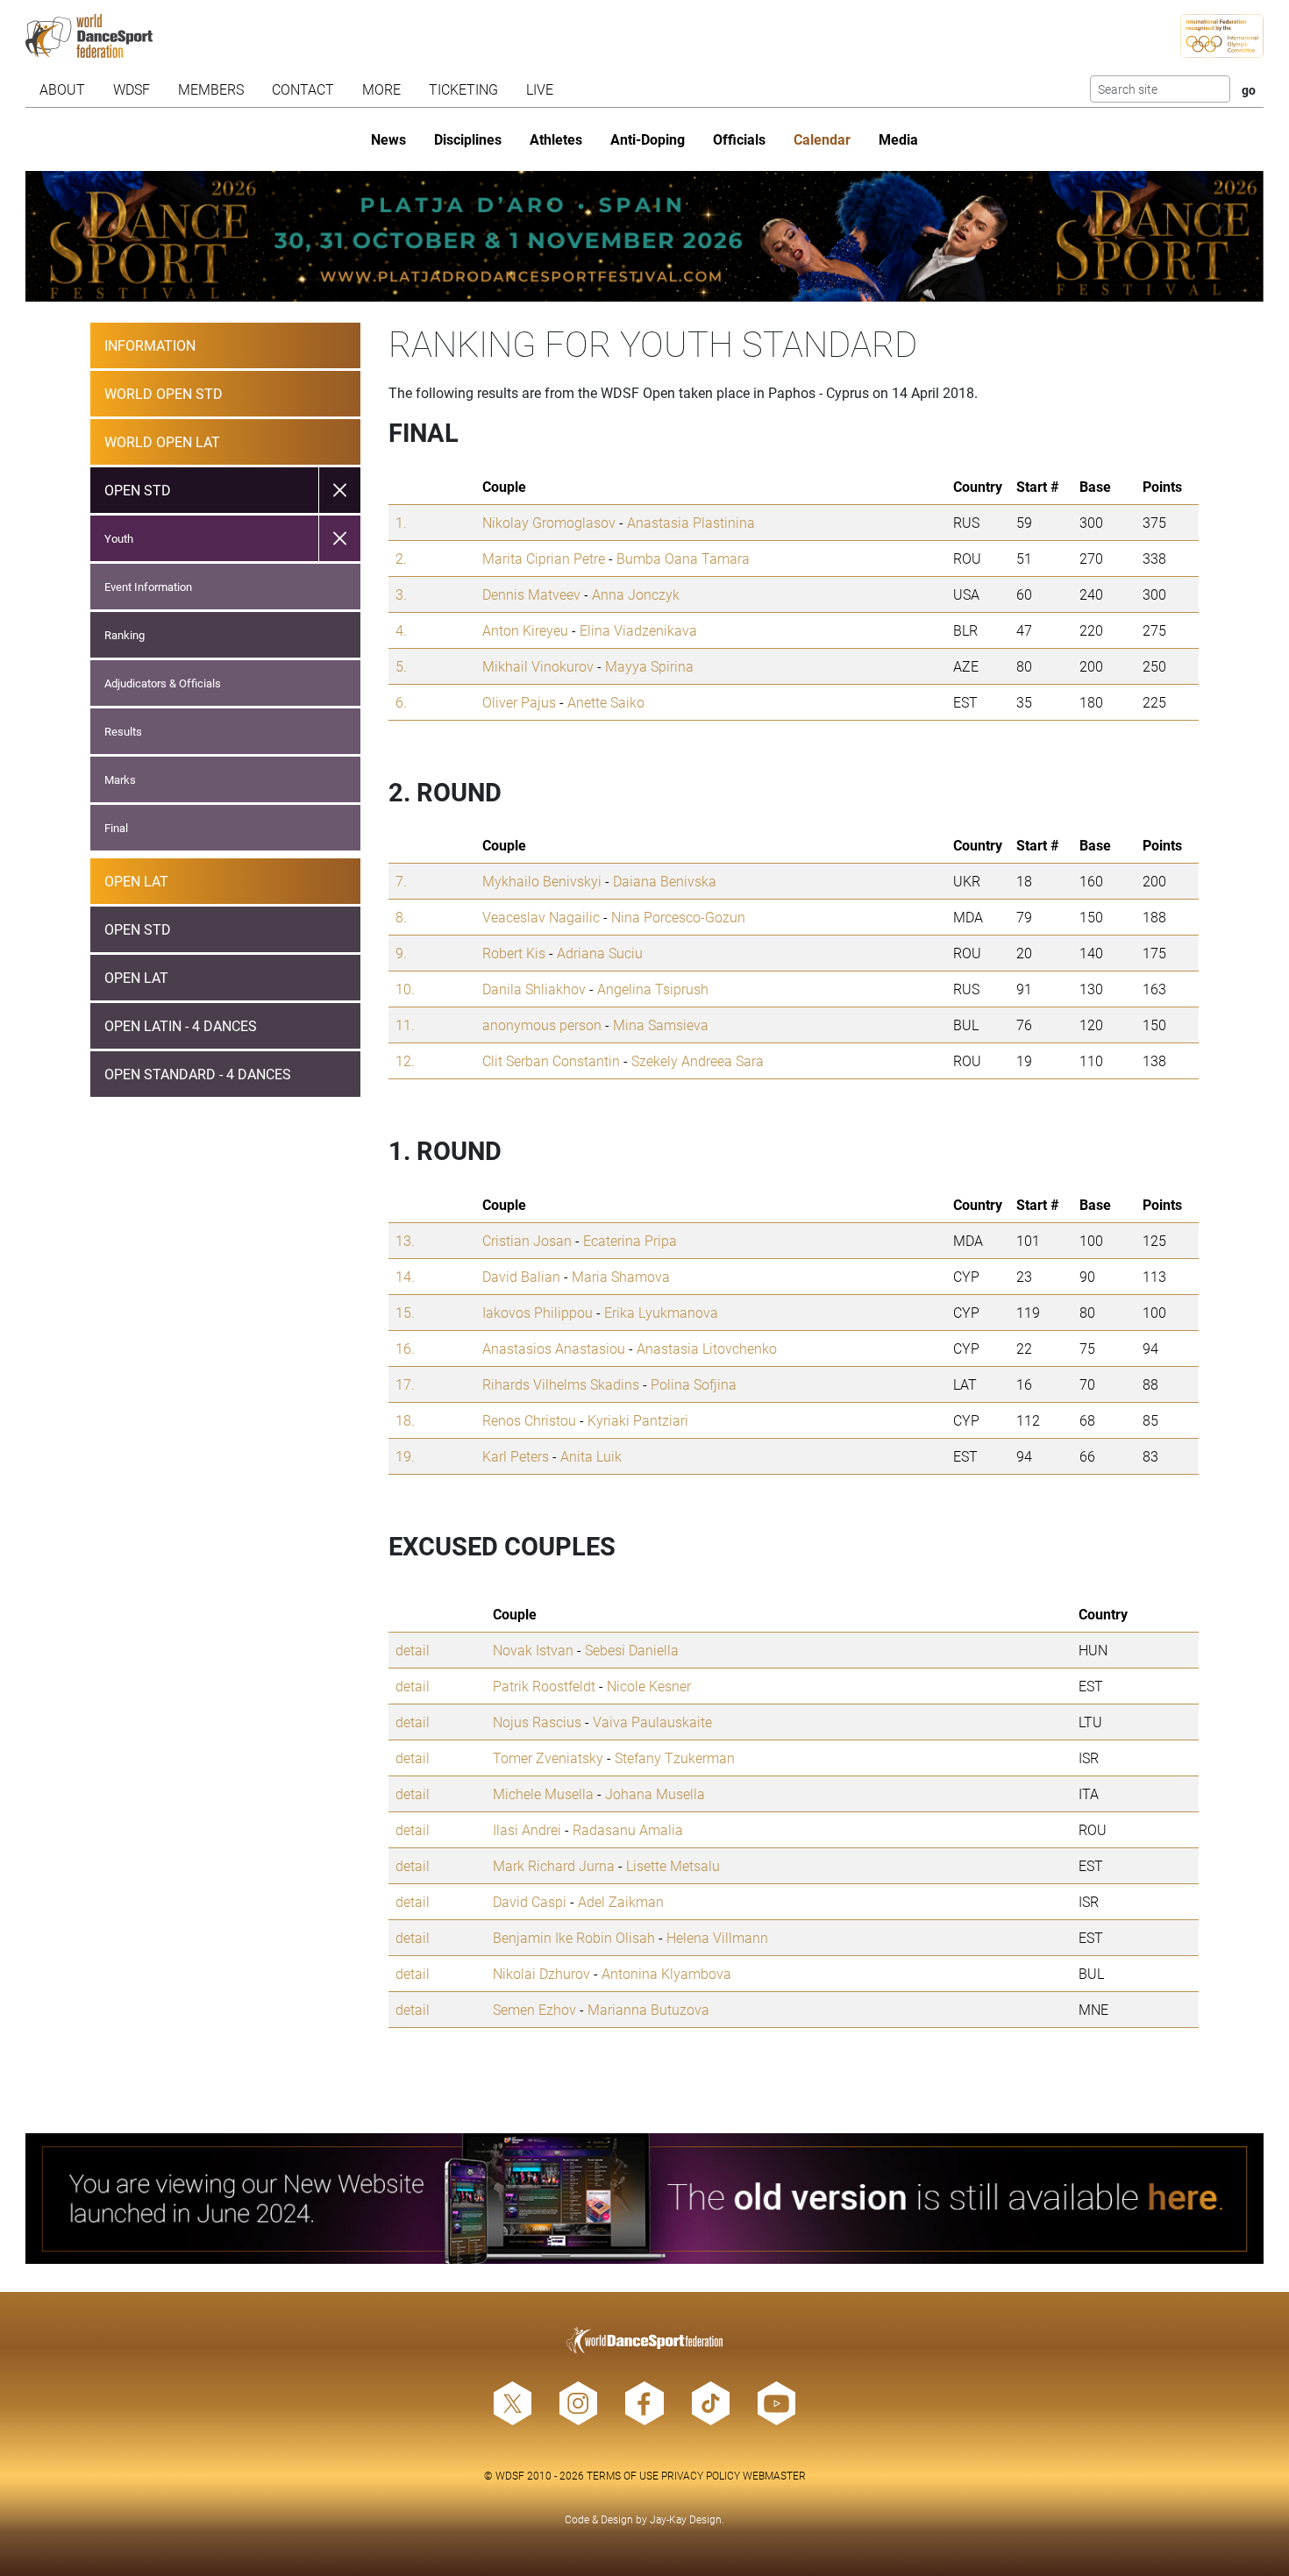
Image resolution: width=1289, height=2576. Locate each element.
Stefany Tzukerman (675, 1758)
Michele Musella (543, 1793)
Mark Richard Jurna (554, 1865)
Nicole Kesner (649, 1686)
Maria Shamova (621, 1276)
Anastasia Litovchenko (707, 1348)
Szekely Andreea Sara (698, 1060)
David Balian (521, 1276)
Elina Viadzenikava (638, 630)
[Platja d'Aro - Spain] (644, 236)
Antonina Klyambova (666, 1973)
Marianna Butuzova (648, 2009)
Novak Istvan (533, 1650)
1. (401, 522)
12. (405, 1060)
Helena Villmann (717, 1937)
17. (405, 1384)
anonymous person (542, 1025)
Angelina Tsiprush (653, 989)
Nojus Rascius (537, 1722)
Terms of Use (623, 2475)
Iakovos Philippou (538, 1312)
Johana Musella (655, 1793)
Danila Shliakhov (534, 989)
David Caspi (530, 1901)
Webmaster (774, 2475)
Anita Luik (591, 1456)
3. (401, 594)
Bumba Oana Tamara (683, 558)
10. (405, 989)
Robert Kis (514, 953)
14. (405, 1276)
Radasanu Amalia (628, 1829)
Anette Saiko (606, 702)
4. (401, 630)
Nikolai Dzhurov (541, 1973)
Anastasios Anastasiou (554, 1348)
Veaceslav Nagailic (541, 917)
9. (401, 953)
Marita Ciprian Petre (544, 558)
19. (405, 1456)
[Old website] (644, 2199)
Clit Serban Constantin (551, 1060)
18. (405, 1420)
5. (401, 666)
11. (405, 1025)
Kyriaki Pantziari (638, 1420)
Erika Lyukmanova (661, 1312)
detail (413, 1650)
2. (401, 558)
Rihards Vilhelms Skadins (561, 1384)
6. (401, 702)
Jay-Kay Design (686, 2519)
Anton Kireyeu (525, 630)
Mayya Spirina (649, 666)
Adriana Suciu (600, 953)
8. (401, 917)
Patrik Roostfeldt (544, 1686)
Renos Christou (529, 1420)
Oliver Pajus (519, 702)
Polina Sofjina (694, 1384)
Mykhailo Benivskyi (542, 881)
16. (405, 1348)
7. (401, 881)
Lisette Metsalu (673, 1865)
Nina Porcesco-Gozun (678, 917)
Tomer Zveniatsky (548, 1758)
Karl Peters (516, 1456)
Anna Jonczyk (636, 594)
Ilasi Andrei (527, 1829)
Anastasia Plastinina (691, 522)
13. (405, 1240)
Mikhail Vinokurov (538, 666)
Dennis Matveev (531, 594)
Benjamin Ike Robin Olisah (574, 1937)
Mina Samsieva (661, 1025)
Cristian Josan (527, 1240)
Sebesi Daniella (632, 1650)
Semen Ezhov (534, 2009)
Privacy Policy (701, 2475)
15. (405, 1312)
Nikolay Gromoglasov (549, 522)
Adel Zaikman (621, 1901)
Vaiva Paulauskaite (652, 1722)
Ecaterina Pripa (630, 1240)
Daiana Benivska (665, 881)
